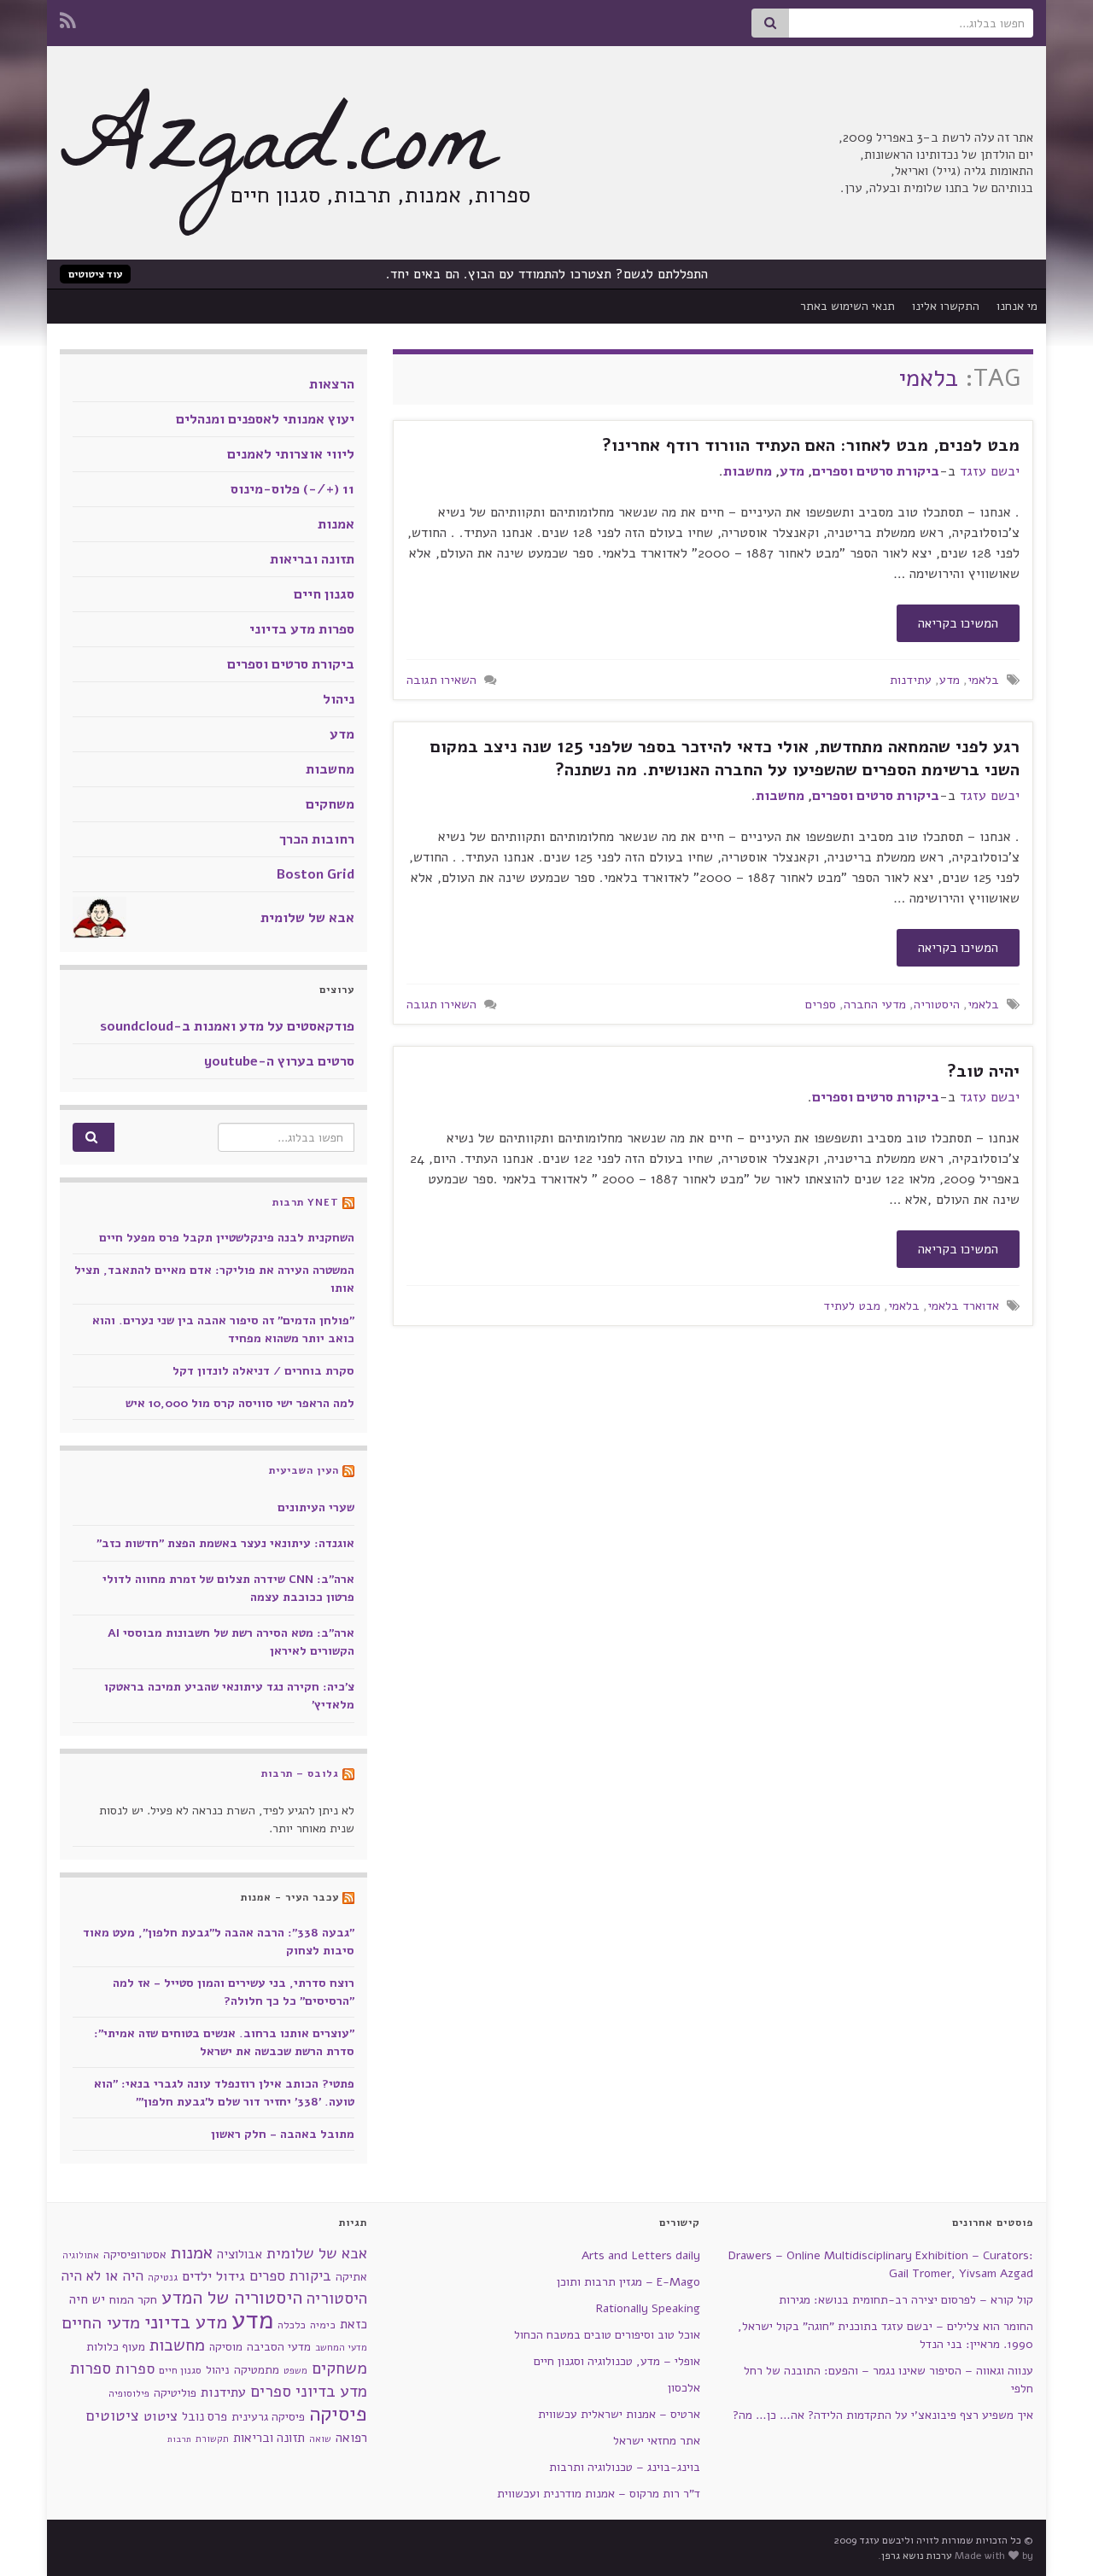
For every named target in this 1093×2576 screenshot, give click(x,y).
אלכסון (684, 2388)
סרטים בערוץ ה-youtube (279, 1061)
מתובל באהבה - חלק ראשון (283, 2134)
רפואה (351, 2438)
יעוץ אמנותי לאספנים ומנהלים (265, 419)
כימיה (323, 2325)
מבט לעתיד (852, 1306)
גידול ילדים (213, 2276)
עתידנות (911, 680)
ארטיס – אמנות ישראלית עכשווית (619, 2414)
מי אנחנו (1017, 306)
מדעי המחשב (341, 2348)
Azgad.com (278, 154)
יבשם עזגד (990, 471)
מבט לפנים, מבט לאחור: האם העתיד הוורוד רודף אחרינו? (811, 445)
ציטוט (161, 2416)
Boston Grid (316, 874)
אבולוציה (240, 2254)
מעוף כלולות (116, 2347)
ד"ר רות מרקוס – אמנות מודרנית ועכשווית (599, 2494)
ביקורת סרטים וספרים (876, 471)
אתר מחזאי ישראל (657, 2441)
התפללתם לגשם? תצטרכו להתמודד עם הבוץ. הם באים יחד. (547, 274)
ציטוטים (113, 2415)
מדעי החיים (101, 2323)
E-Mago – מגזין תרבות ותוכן (628, 2282)
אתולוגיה (81, 2255)
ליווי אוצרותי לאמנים (291, 454)
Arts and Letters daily (641, 2255)
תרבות (179, 2439)
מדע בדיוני (186, 2322)
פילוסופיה (129, 2393)
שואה (320, 2439)
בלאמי (983, 680)
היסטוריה (937, 1004)
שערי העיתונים (316, 1507)
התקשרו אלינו (946, 306)
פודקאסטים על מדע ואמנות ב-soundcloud (227, 1026)
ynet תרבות (306, 1202)
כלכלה (292, 2325)
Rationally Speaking (648, 2308)
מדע (792, 471)
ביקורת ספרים (290, 2276)
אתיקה (351, 2277)
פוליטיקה (175, 2393)
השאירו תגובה (441, 680)
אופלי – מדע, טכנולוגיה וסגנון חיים (617, 2361)
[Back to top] (38, 2538)
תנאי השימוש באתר (848, 306)
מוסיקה (226, 2347)
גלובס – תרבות (300, 1773)
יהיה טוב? (983, 1071)
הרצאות (332, 384)
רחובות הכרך (317, 839)
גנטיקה (163, 2277)
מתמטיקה (257, 2370)
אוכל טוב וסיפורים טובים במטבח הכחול (607, 2335)
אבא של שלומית (307, 918)
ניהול (339, 699)
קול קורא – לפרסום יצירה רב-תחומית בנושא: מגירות (906, 2300)
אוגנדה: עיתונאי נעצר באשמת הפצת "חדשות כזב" (225, 1543)
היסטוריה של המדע (232, 2298)
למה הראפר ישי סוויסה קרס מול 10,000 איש (240, 1403)
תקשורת (212, 2439)
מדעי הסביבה (279, 2347)
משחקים (330, 804)
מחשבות (748, 471)
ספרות (135, 2369)
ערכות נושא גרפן (917, 2556)
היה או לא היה (102, 2276)
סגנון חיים (324, 594)
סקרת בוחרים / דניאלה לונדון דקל (263, 1371)
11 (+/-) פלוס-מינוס (292, 489)
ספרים (821, 1004)
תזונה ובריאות (312, 559)
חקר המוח (133, 2299)
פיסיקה (338, 2414)
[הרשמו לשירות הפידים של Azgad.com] (68, 19)
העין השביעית (304, 1470)
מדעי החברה (875, 1004)
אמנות (336, 524)
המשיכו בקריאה (958, 623)
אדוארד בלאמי (963, 1306)
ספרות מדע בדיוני (302, 629)
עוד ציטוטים (95, 274)
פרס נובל (205, 2416)
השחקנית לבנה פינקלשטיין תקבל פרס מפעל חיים (227, 1238)
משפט (295, 2371)
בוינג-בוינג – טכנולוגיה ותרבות (625, 2467)
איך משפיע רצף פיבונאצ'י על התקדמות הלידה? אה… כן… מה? (883, 2415)
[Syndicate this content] (348, 1202)
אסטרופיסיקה (135, 2255)
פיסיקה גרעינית (268, 2417)
